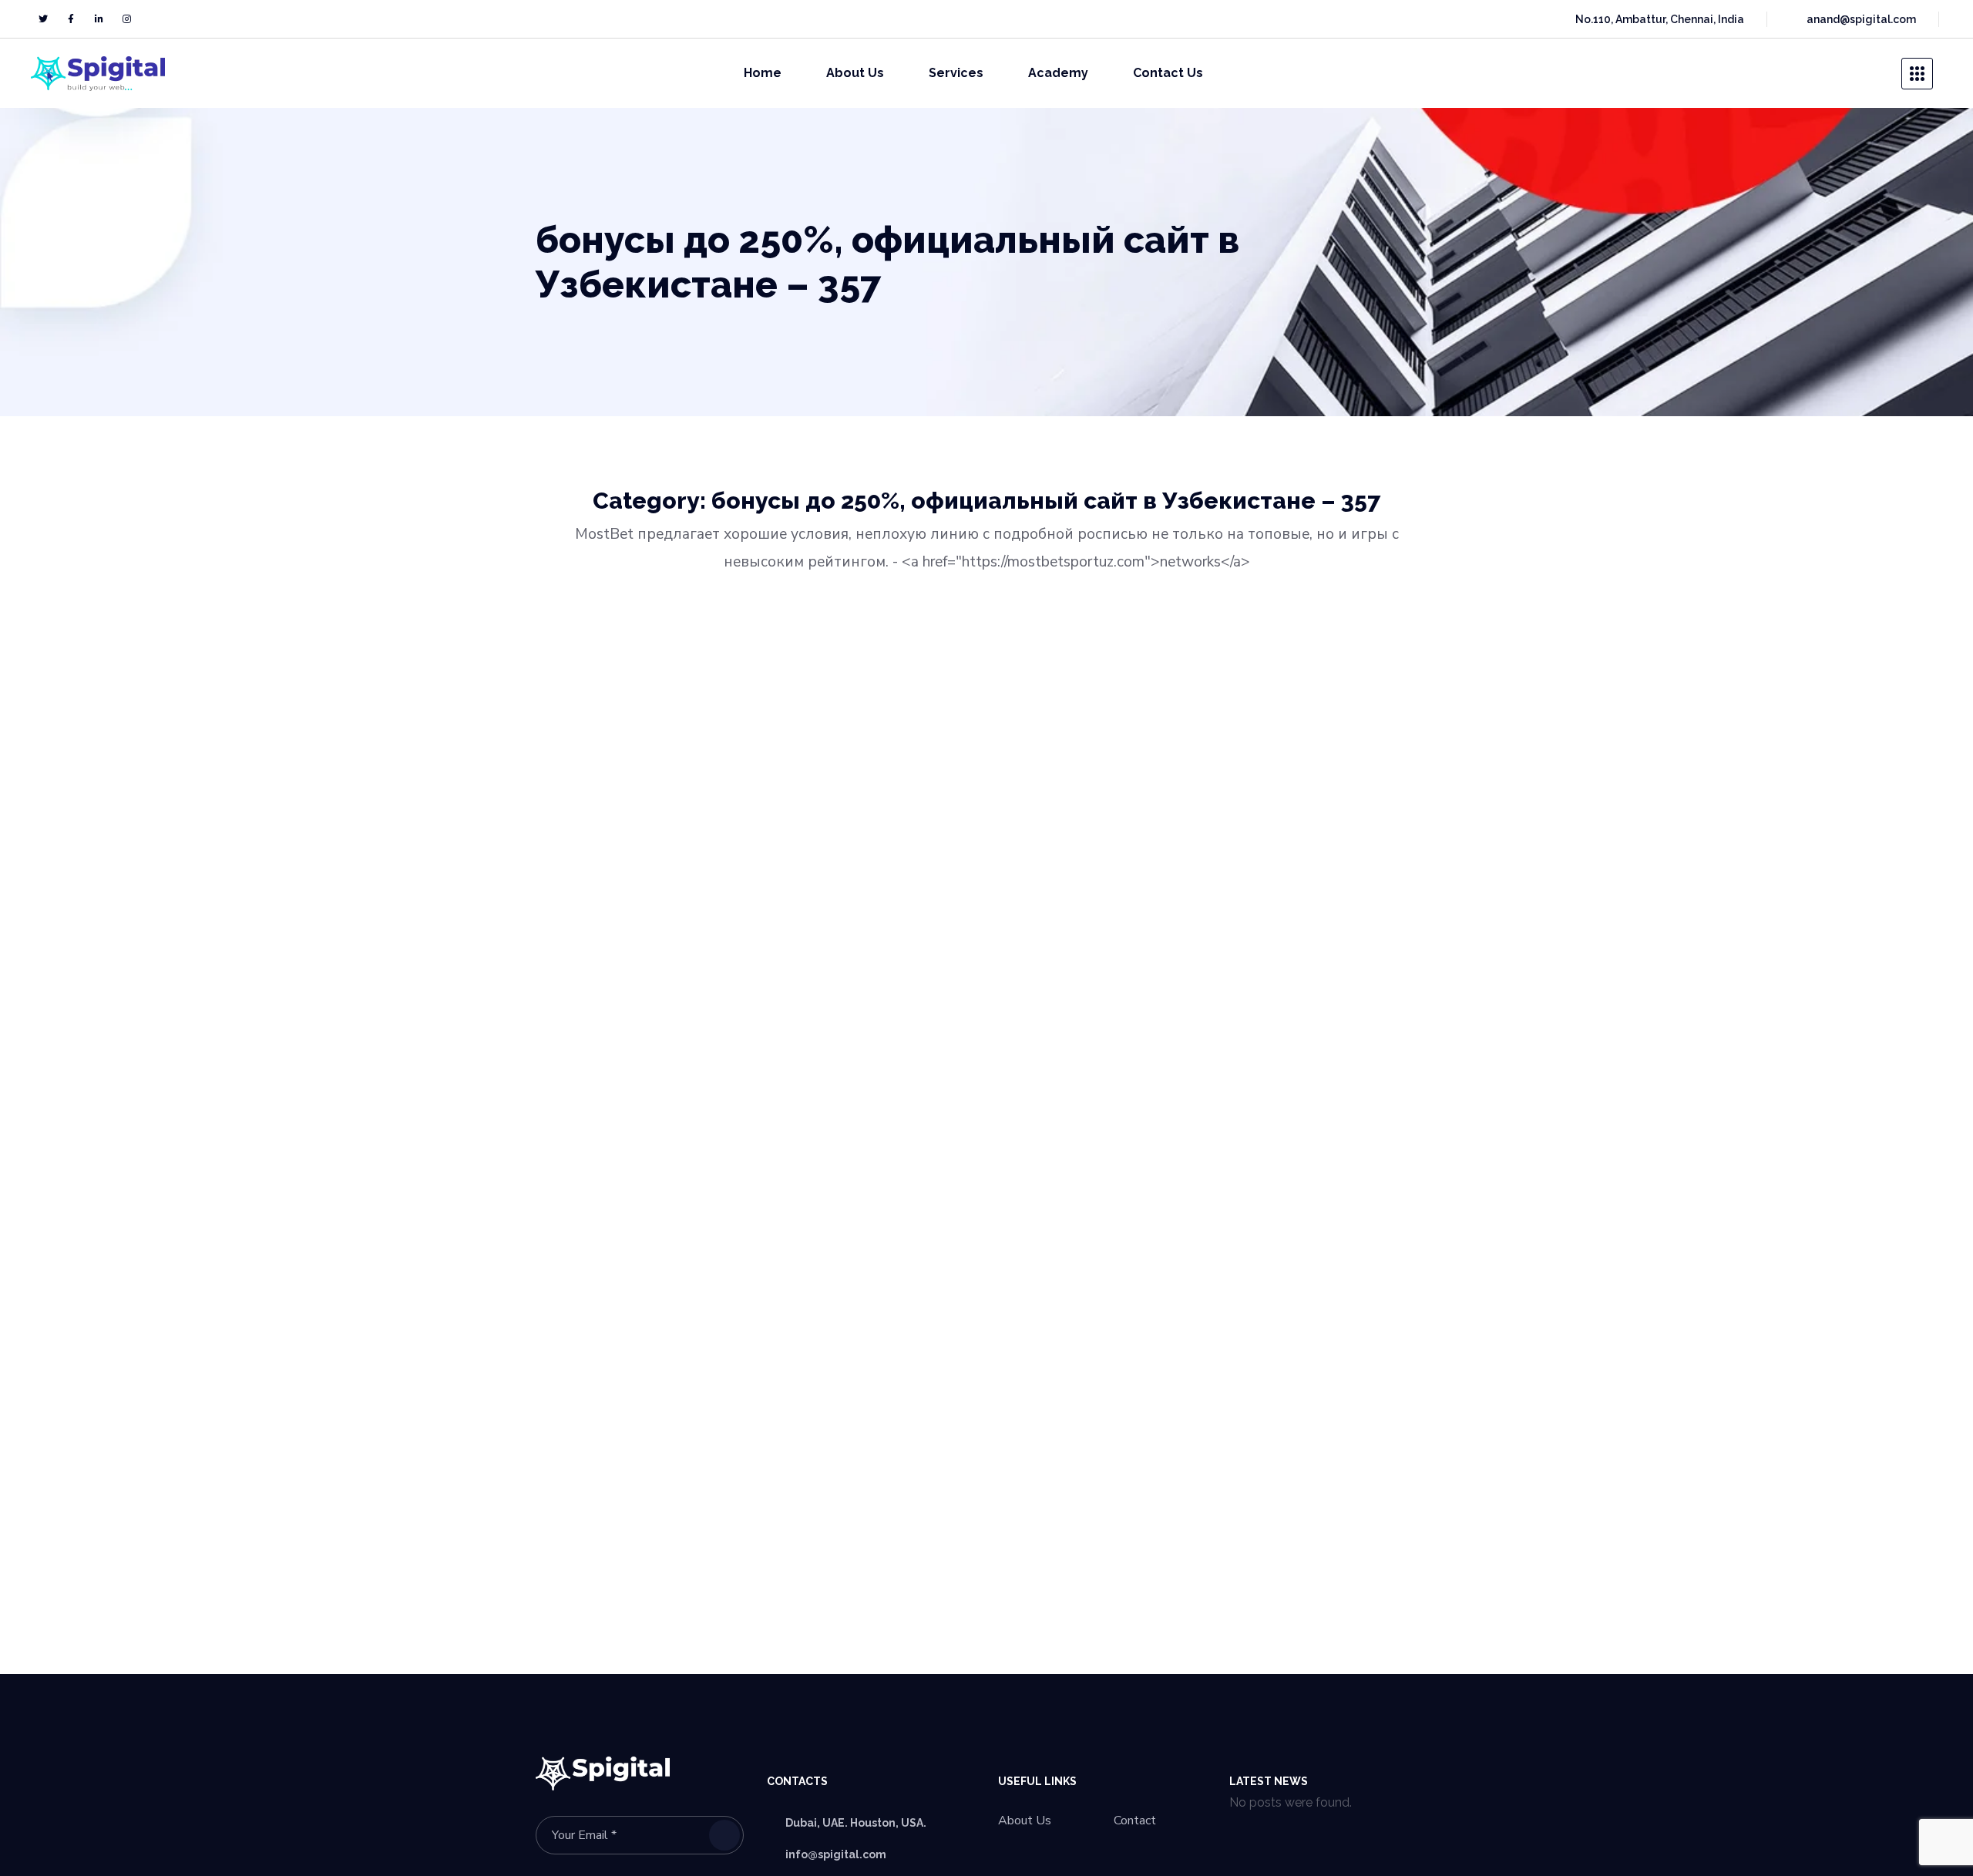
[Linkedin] (99, 19)
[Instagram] (126, 19)
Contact (1135, 1821)
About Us (1025, 1821)
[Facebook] (71, 19)
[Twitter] (43, 19)
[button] (1870, 73)
